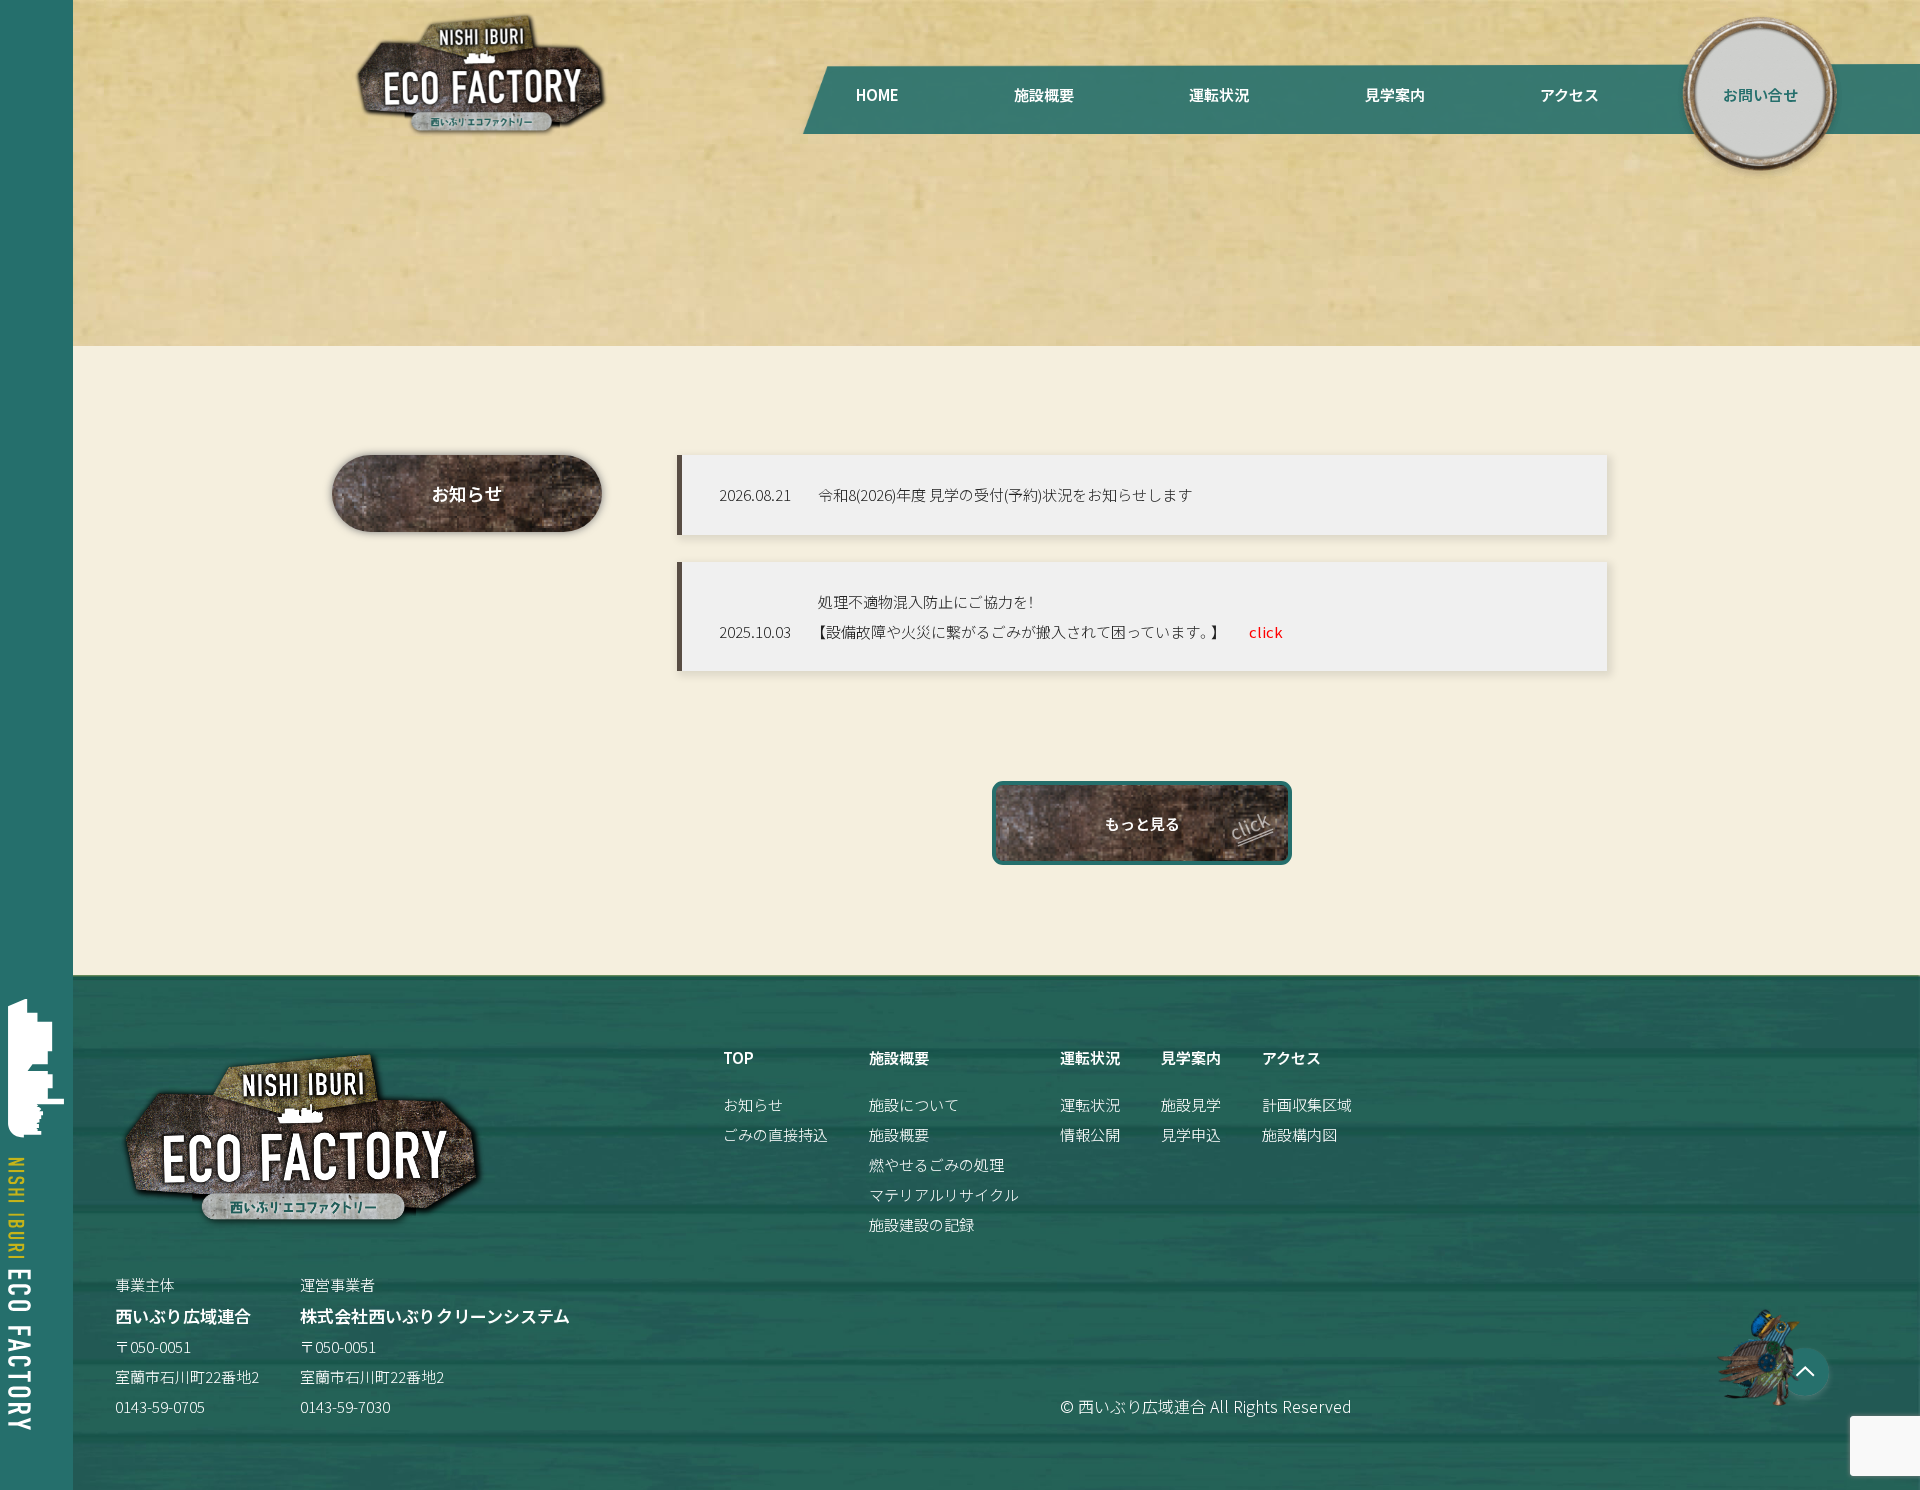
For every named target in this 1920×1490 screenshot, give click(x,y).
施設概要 (1044, 94)
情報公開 (1090, 1134)
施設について (914, 1104)
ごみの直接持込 (775, 1134)
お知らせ (753, 1104)
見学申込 (1191, 1134)
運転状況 (1219, 94)
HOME (877, 94)
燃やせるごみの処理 (936, 1164)
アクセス (1569, 94)
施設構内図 (1299, 1134)
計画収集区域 (1307, 1104)
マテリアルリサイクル (944, 1194)
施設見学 (1191, 1104)
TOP (738, 1057)
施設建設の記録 (921, 1224)
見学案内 (1395, 94)
